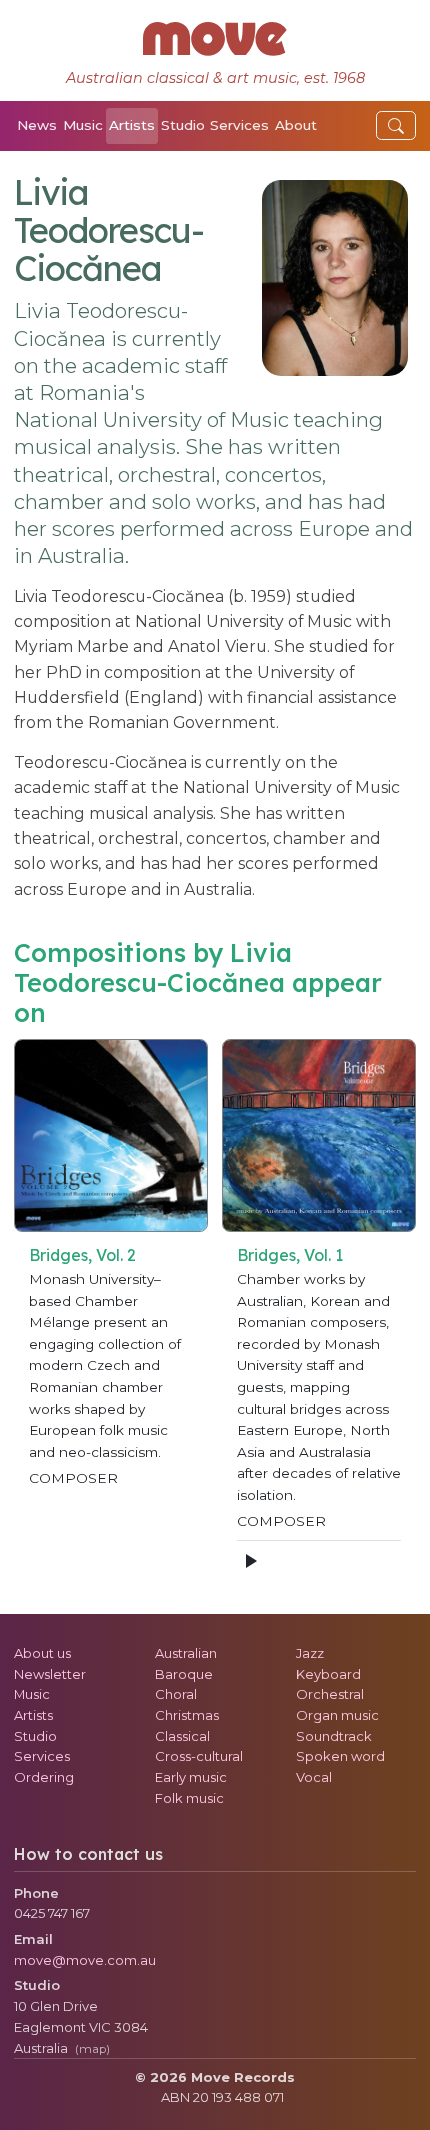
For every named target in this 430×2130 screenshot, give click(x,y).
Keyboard (328, 1674)
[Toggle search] (396, 125)
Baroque (184, 1674)
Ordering (44, 1777)
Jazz (310, 1653)
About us (42, 1653)
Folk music (189, 1798)
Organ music (337, 1715)
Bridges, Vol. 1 (290, 1255)
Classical (182, 1736)
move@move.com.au (85, 1960)
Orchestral (330, 1694)
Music (83, 125)
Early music (191, 1777)
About (296, 125)
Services (239, 125)
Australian (186, 1653)
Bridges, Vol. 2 (82, 1255)
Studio (183, 125)
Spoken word (340, 1756)
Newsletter (50, 1674)
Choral (176, 1694)
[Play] (250, 1561)
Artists (132, 125)
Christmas (187, 1715)
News (37, 125)
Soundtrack (334, 1736)
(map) (92, 2049)
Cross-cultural (199, 1756)
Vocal (314, 1777)
